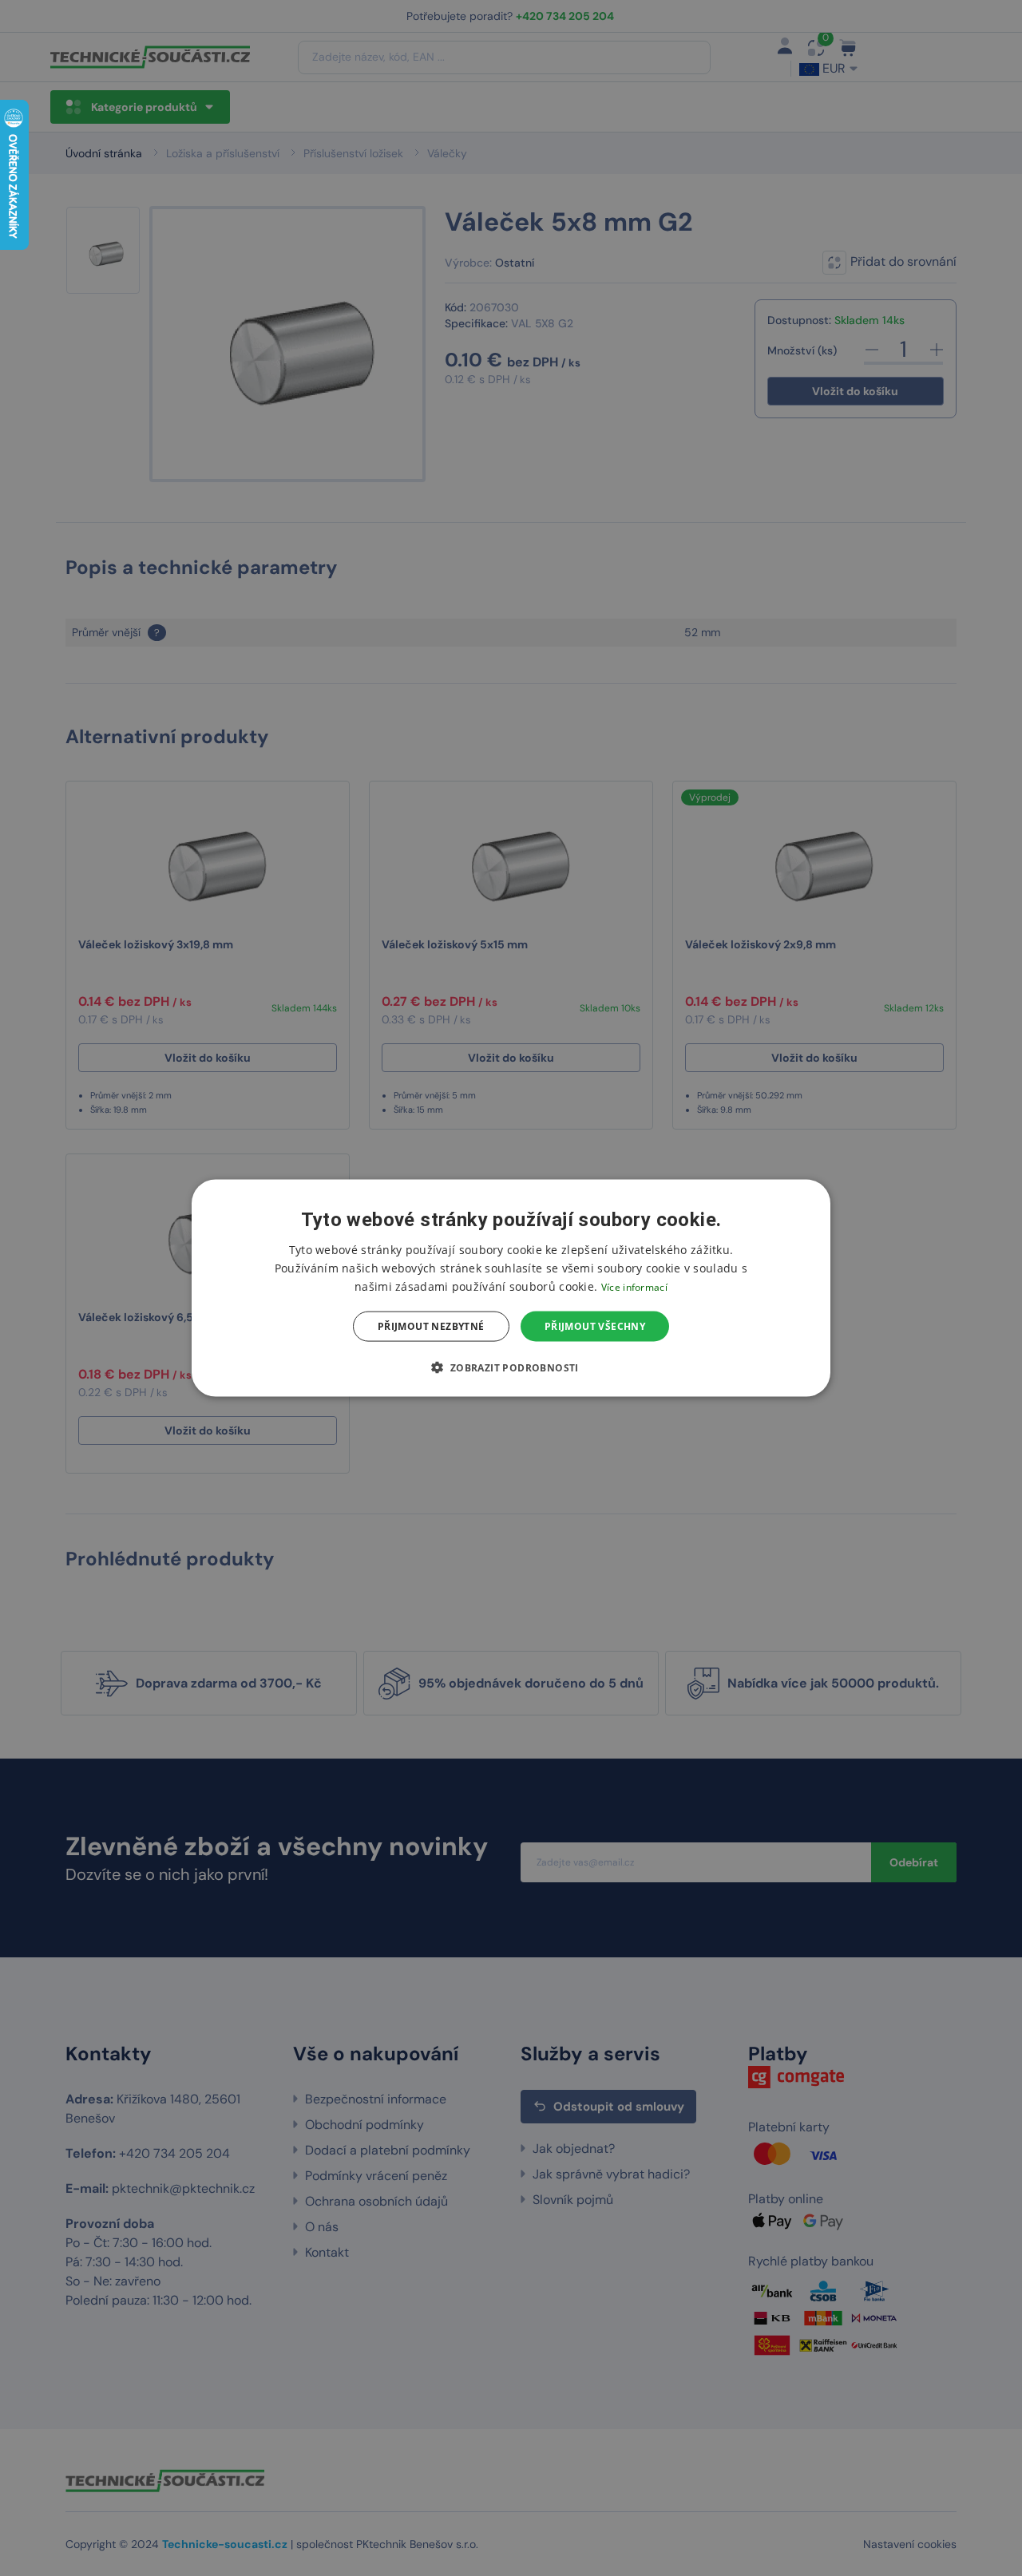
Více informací (634, 1286)
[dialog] (511, 1288)
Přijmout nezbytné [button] (431, 1326)
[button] (511, 1367)
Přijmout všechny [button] (595, 1326)
